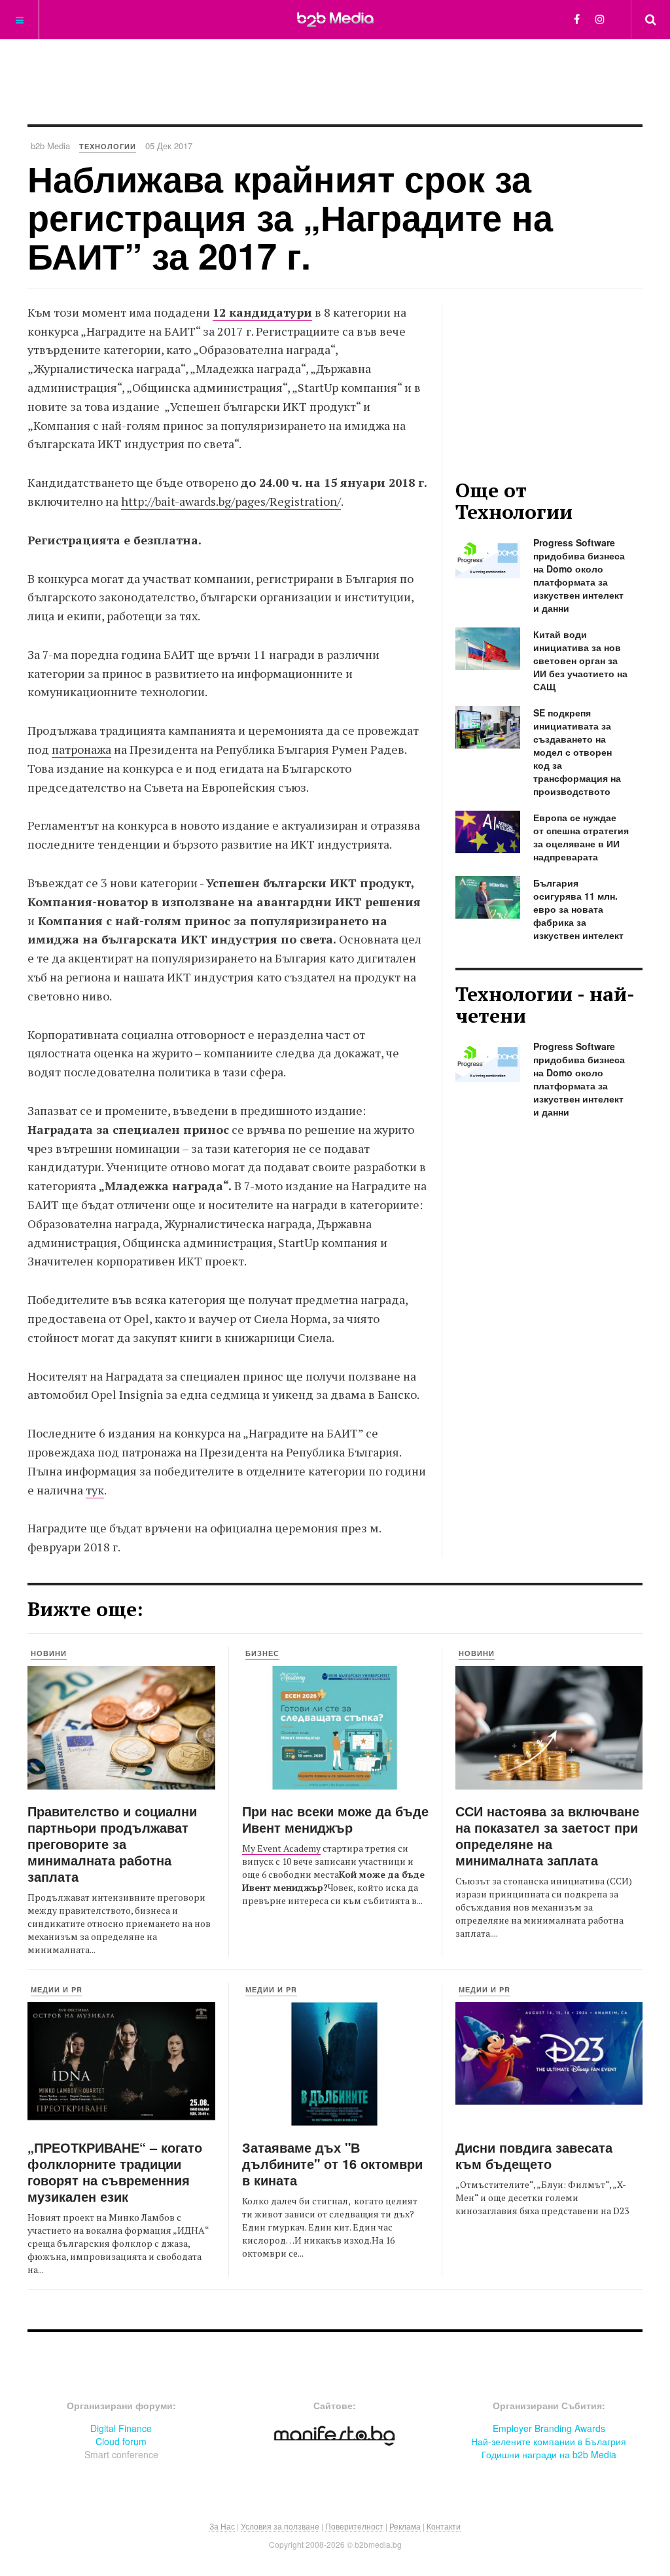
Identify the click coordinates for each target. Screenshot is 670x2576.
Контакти (444, 2526)
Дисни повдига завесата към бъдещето (534, 2155)
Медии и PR (57, 1989)
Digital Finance (121, 2428)
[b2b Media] (335, 19)
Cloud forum (121, 2441)
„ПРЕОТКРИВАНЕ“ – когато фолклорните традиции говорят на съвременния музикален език (115, 2172)
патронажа (81, 749)
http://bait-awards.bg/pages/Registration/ (231, 501)
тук (95, 1490)
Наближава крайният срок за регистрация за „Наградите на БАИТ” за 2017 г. (290, 217)
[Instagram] (600, 19)
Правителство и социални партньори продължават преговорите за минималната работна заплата (112, 1844)
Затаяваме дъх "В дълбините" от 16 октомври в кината (332, 2163)
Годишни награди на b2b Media (549, 2454)
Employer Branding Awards (549, 2428)
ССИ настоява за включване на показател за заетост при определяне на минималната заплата (547, 1835)
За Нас (222, 2526)
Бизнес (262, 1653)
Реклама (405, 2526)
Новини (49, 1653)
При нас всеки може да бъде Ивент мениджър (335, 1819)
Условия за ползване (280, 2526)
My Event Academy (281, 1848)
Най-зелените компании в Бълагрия (549, 2441)
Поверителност (354, 2526)
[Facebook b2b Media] (577, 19)
